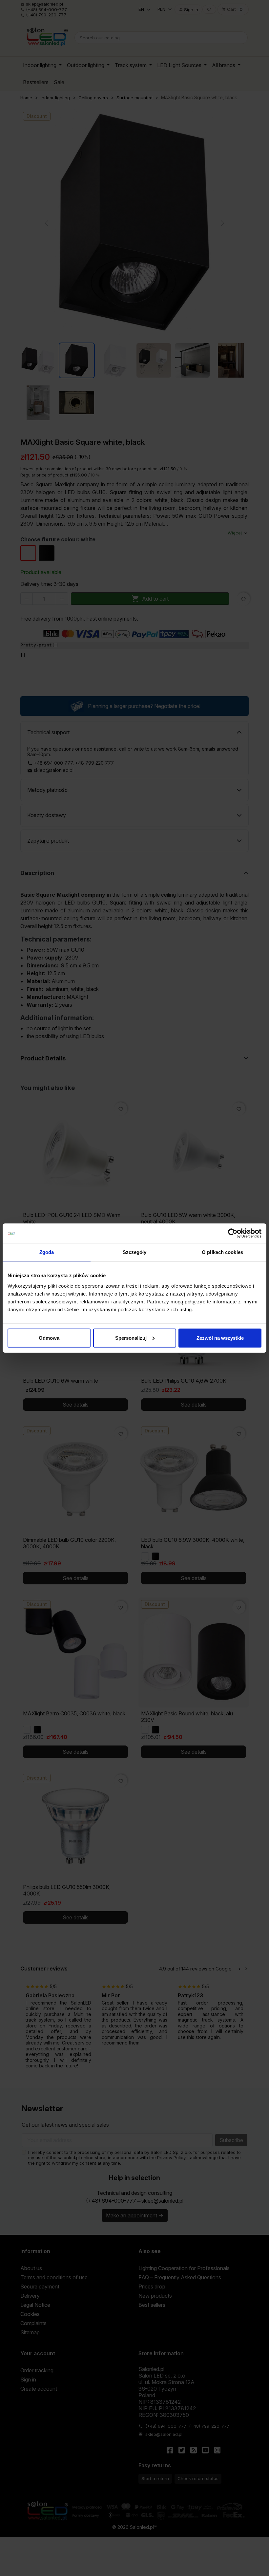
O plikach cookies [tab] (222, 1252)
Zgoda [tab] (47, 1252)
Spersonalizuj (131, 1338)
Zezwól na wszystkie (220, 1338)
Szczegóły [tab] (135, 1252)
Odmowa (49, 1338)
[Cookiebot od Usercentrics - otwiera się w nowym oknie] (233, 1233)
